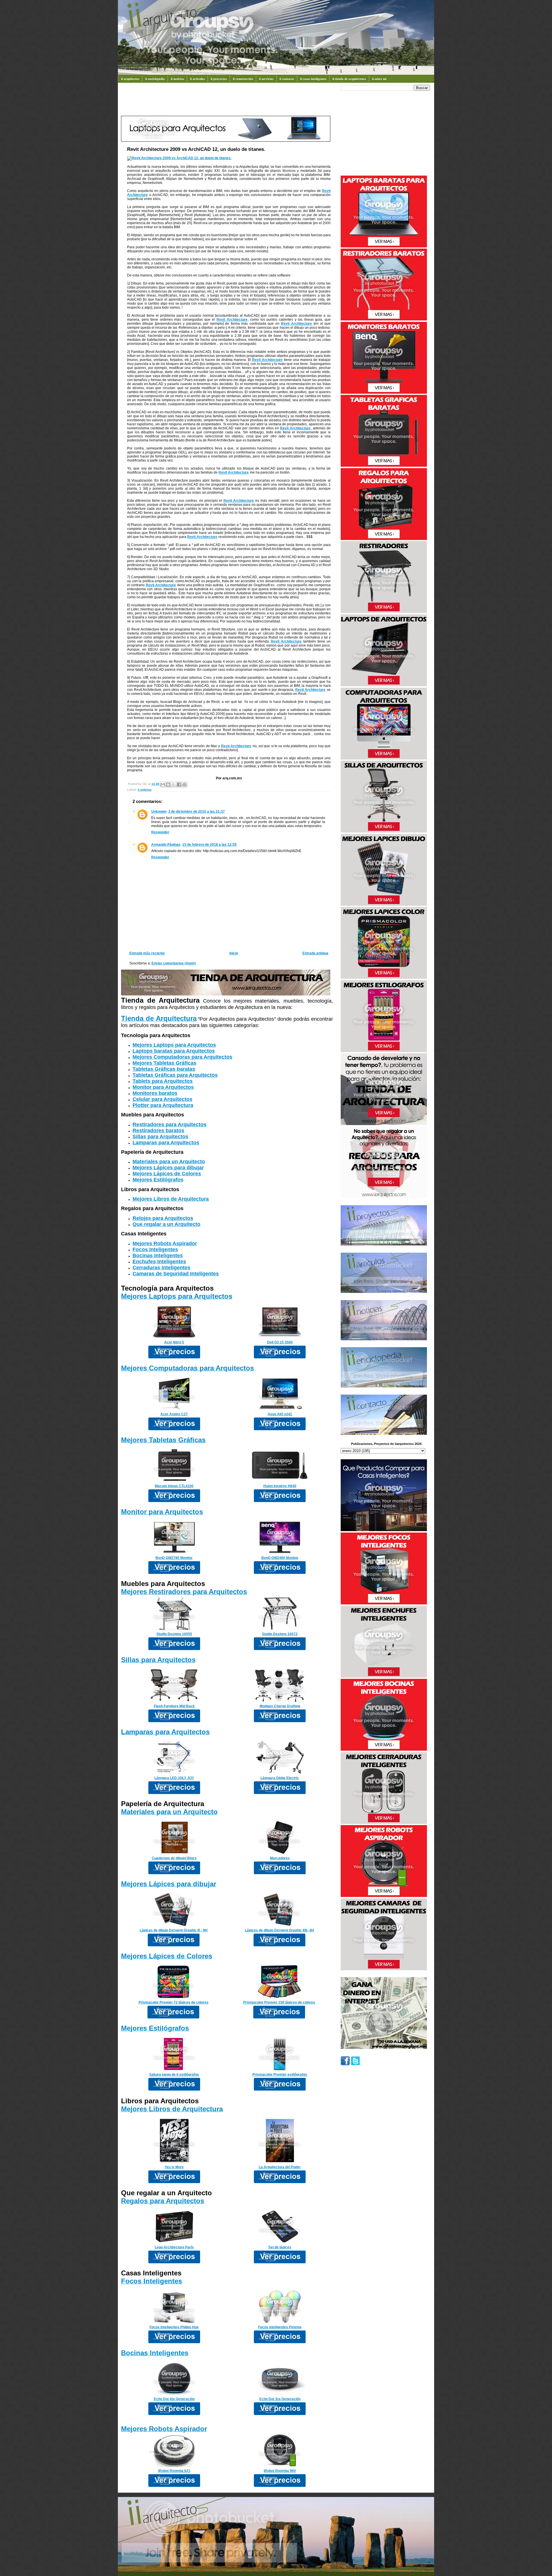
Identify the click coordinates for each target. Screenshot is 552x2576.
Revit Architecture (232, 320)
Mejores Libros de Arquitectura (171, 1199)
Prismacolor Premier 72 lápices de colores (174, 2002)
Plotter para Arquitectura (163, 1105)
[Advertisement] (226, 102)
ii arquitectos (130, 79)
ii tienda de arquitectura (349, 79)
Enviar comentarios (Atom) (174, 963)
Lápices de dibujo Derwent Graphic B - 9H (174, 1930)
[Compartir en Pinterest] (185, 785)
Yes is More (174, 2167)
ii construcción (243, 79)
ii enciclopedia (155, 79)
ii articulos (197, 79)
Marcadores (280, 1858)
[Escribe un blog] (168, 785)
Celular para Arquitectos (162, 1099)
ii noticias (177, 79)
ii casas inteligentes (313, 79)
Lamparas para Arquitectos (166, 1143)
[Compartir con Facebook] (179, 785)
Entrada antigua (315, 953)
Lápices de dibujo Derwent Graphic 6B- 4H (279, 1930)
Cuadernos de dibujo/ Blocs (174, 1858)
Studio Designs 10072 (280, 1634)
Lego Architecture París (174, 2247)
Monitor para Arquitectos (163, 1087)
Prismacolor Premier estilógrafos (280, 2075)
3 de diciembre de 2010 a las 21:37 (197, 812)
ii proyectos (219, 79)
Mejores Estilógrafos (158, 1180)
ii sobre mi (379, 79)
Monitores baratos (155, 1093)
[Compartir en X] (174, 785)
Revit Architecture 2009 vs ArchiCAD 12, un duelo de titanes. (196, 149)
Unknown (159, 812)
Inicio (234, 953)
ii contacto (287, 79)
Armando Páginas (166, 845)
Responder (160, 832)
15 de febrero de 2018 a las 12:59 (209, 845)
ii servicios (266, 79)
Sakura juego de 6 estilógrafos (174, 2075)
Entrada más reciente (147, 953)
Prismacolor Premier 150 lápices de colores (279, 2002)
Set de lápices (280, 2247)
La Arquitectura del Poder (280, 2167)
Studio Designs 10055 (174, 1634)
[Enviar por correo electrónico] (163, 785)
